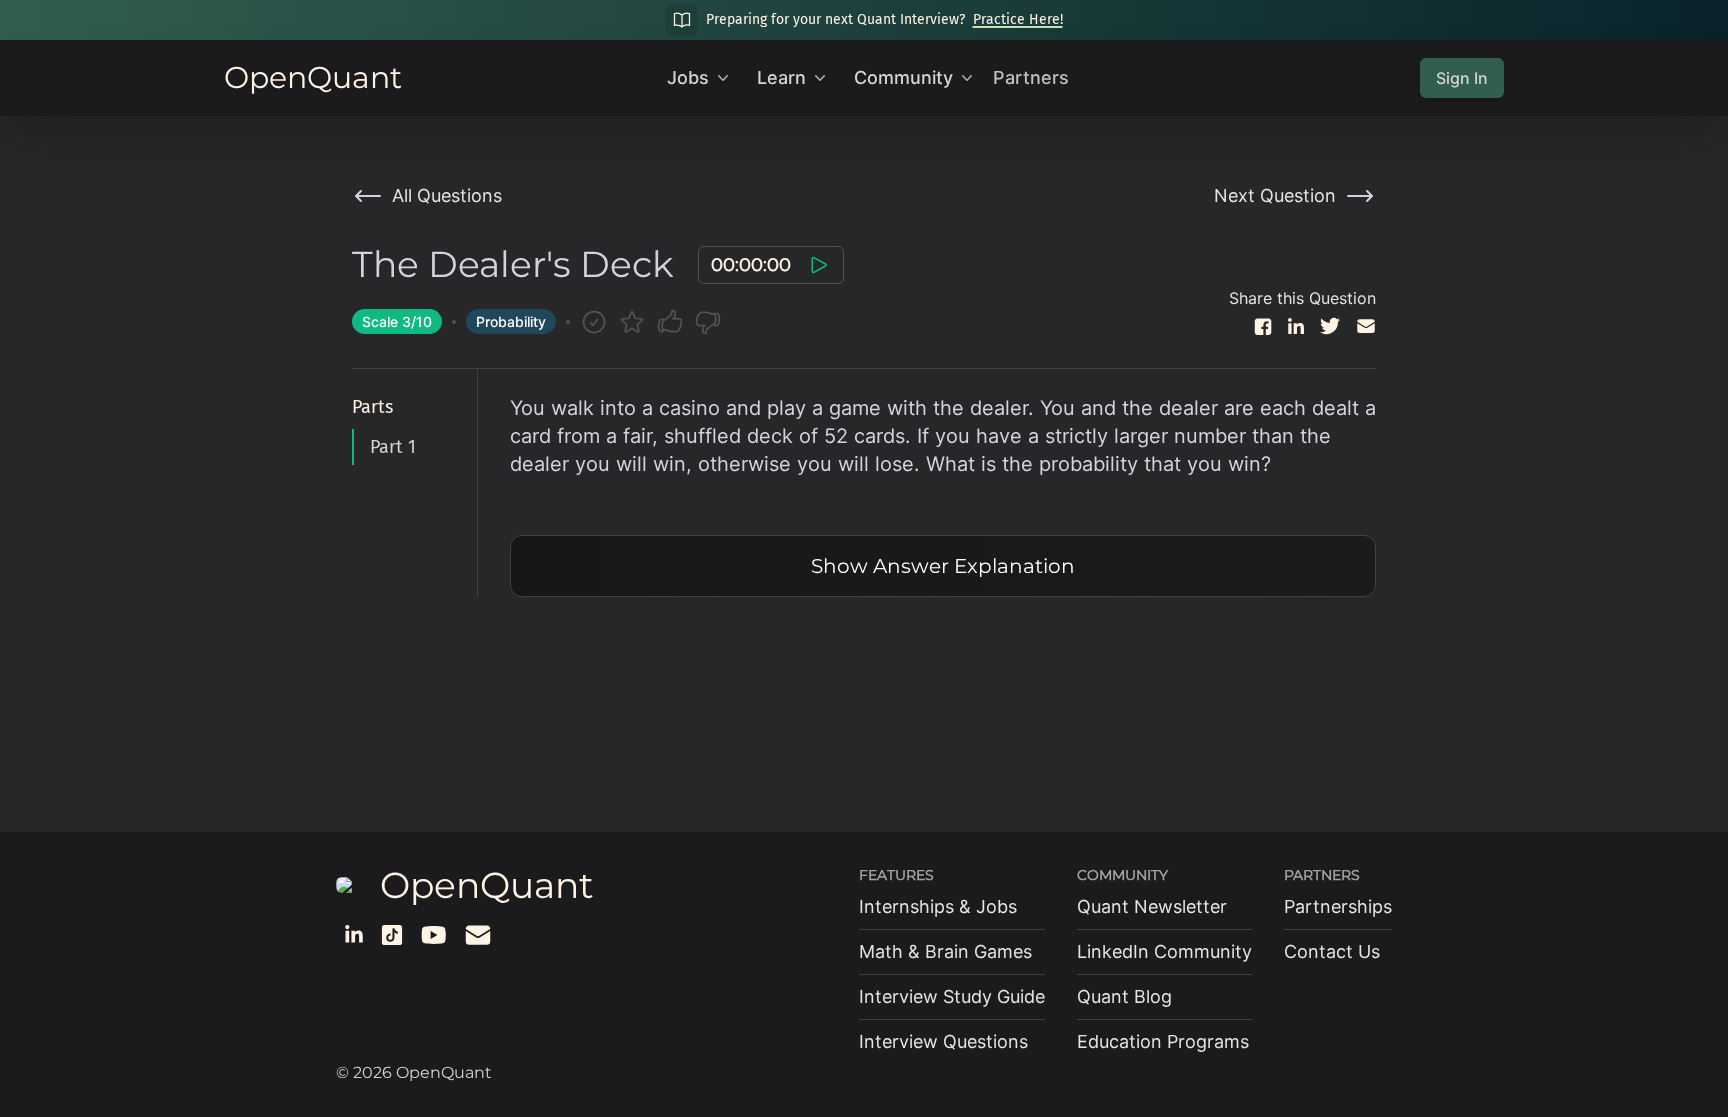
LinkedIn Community (1164, 951)
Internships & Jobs (938, 906)
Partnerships (1338, 906)
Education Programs (1163, 1041)
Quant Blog (1124, 996)
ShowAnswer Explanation (943, 566)
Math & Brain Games (945, 951)
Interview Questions (943, 1041)
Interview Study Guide (952, 996)
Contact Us (1332, 951)
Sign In (1462, 78)
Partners (1031, 77)
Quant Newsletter (1152, 906)
